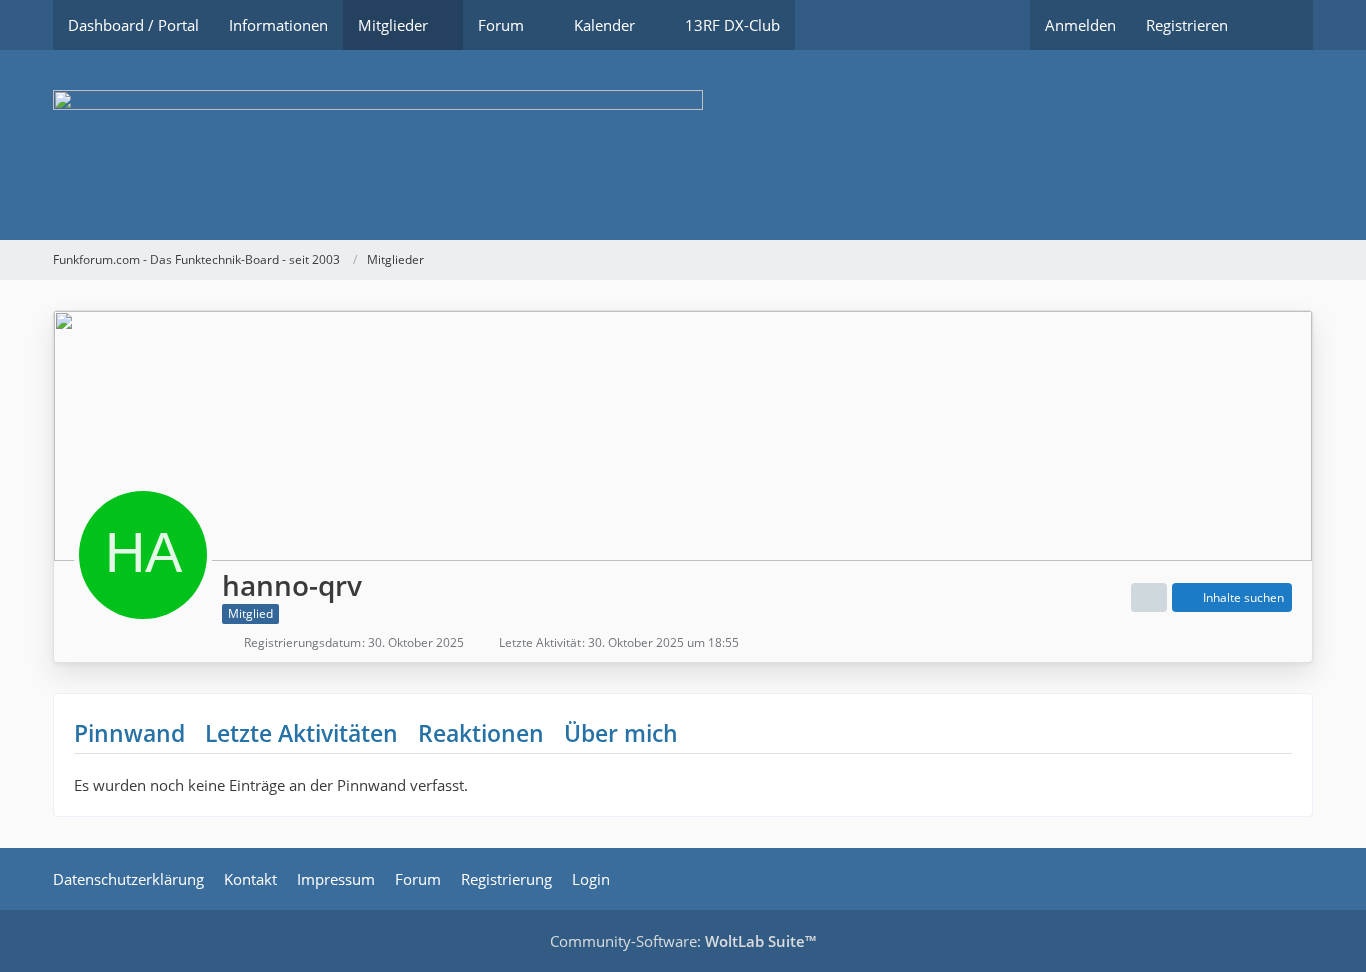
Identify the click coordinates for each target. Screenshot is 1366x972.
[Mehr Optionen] (1149, 598)
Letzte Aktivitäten (301, 733)
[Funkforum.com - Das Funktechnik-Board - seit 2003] (683, 145)
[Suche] (1278, 25)
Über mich (621, 733)
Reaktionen (481, 733)
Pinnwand (129, 733)
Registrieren (1187, 25)
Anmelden (1080, 25)
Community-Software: (683, 941)
